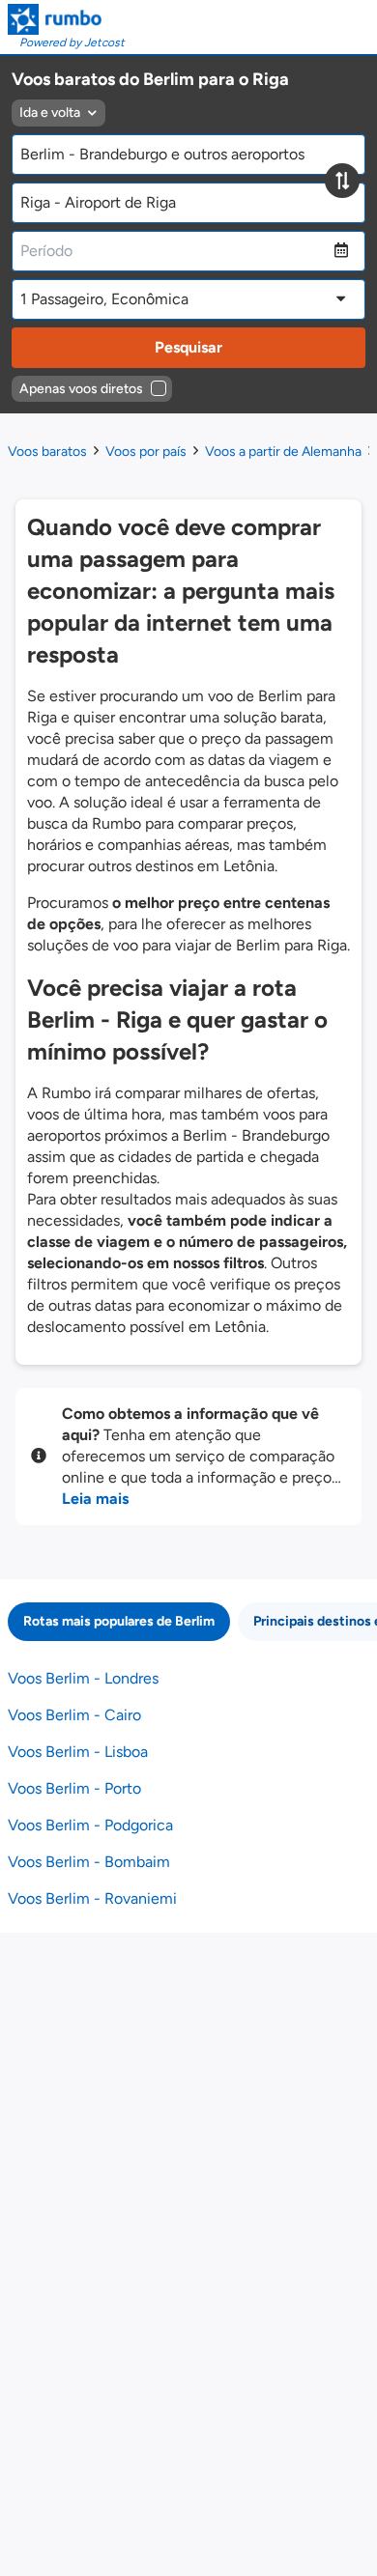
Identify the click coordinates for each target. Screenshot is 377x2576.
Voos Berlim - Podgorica (90, 1825)
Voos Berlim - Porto (74, 1788)
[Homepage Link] (66, 19)
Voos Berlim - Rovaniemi (92, 1898)
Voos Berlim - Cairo (74, 1715)
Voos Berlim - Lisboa (78, 1752)
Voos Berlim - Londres (83, 1678)
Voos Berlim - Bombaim (89, 1862)
